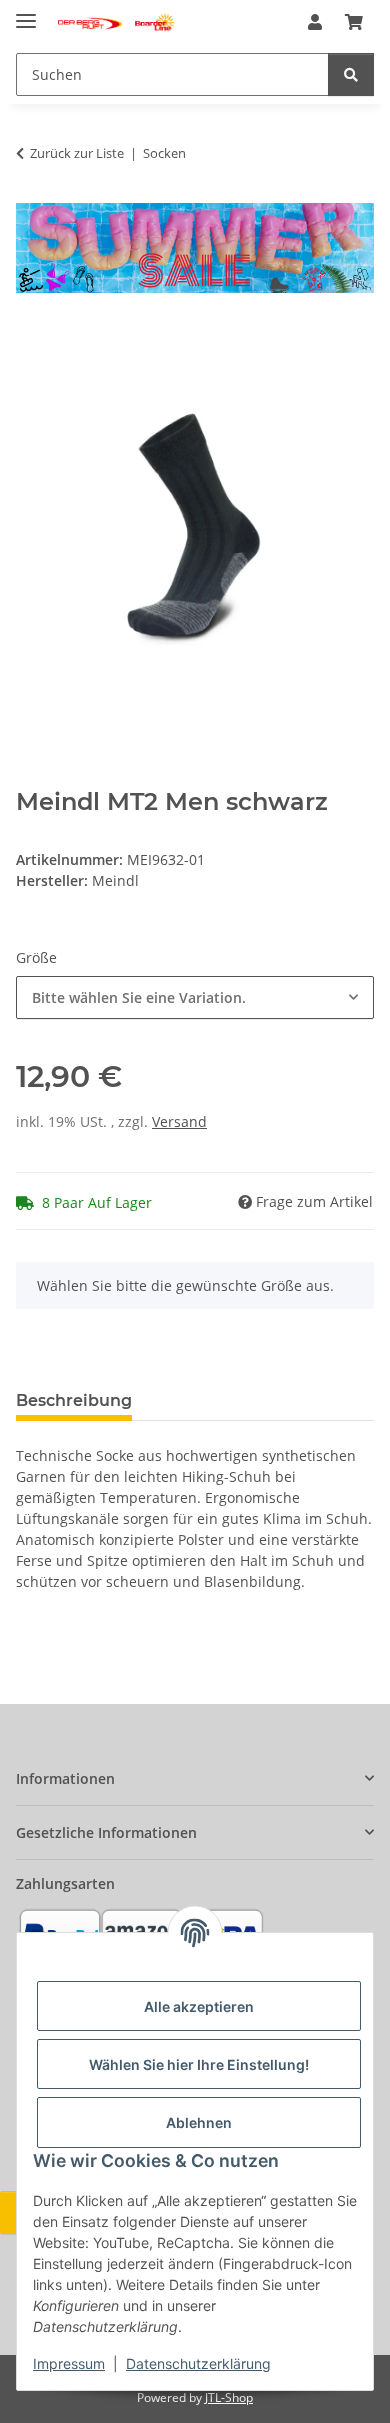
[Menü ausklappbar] (26, 12)
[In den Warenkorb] (32, 337)
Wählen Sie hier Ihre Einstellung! (199, 2064)
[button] (315, 22)
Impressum (69, 2363)
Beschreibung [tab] (74, 1400)
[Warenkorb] (354, 22)
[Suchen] (351, 74)
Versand (179, 1121)
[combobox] (195, 997)
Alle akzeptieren (199, 2006)
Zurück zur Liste (77, 153)
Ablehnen (199, 2122)
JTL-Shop (229, 2397)
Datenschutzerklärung (198, 2363)
